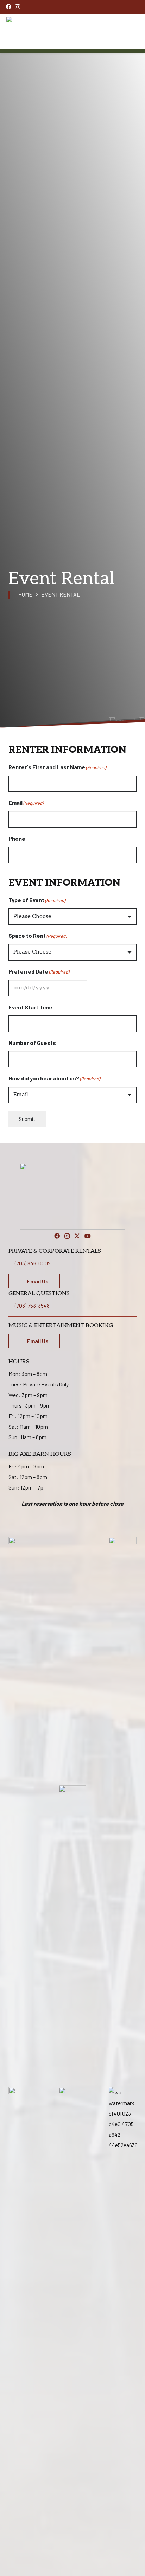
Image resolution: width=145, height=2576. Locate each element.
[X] (77, 1236)
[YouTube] (88, 1236)
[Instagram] (17, 7)
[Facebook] (8, 7)
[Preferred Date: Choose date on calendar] (95, 988)
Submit (27, 1119)
